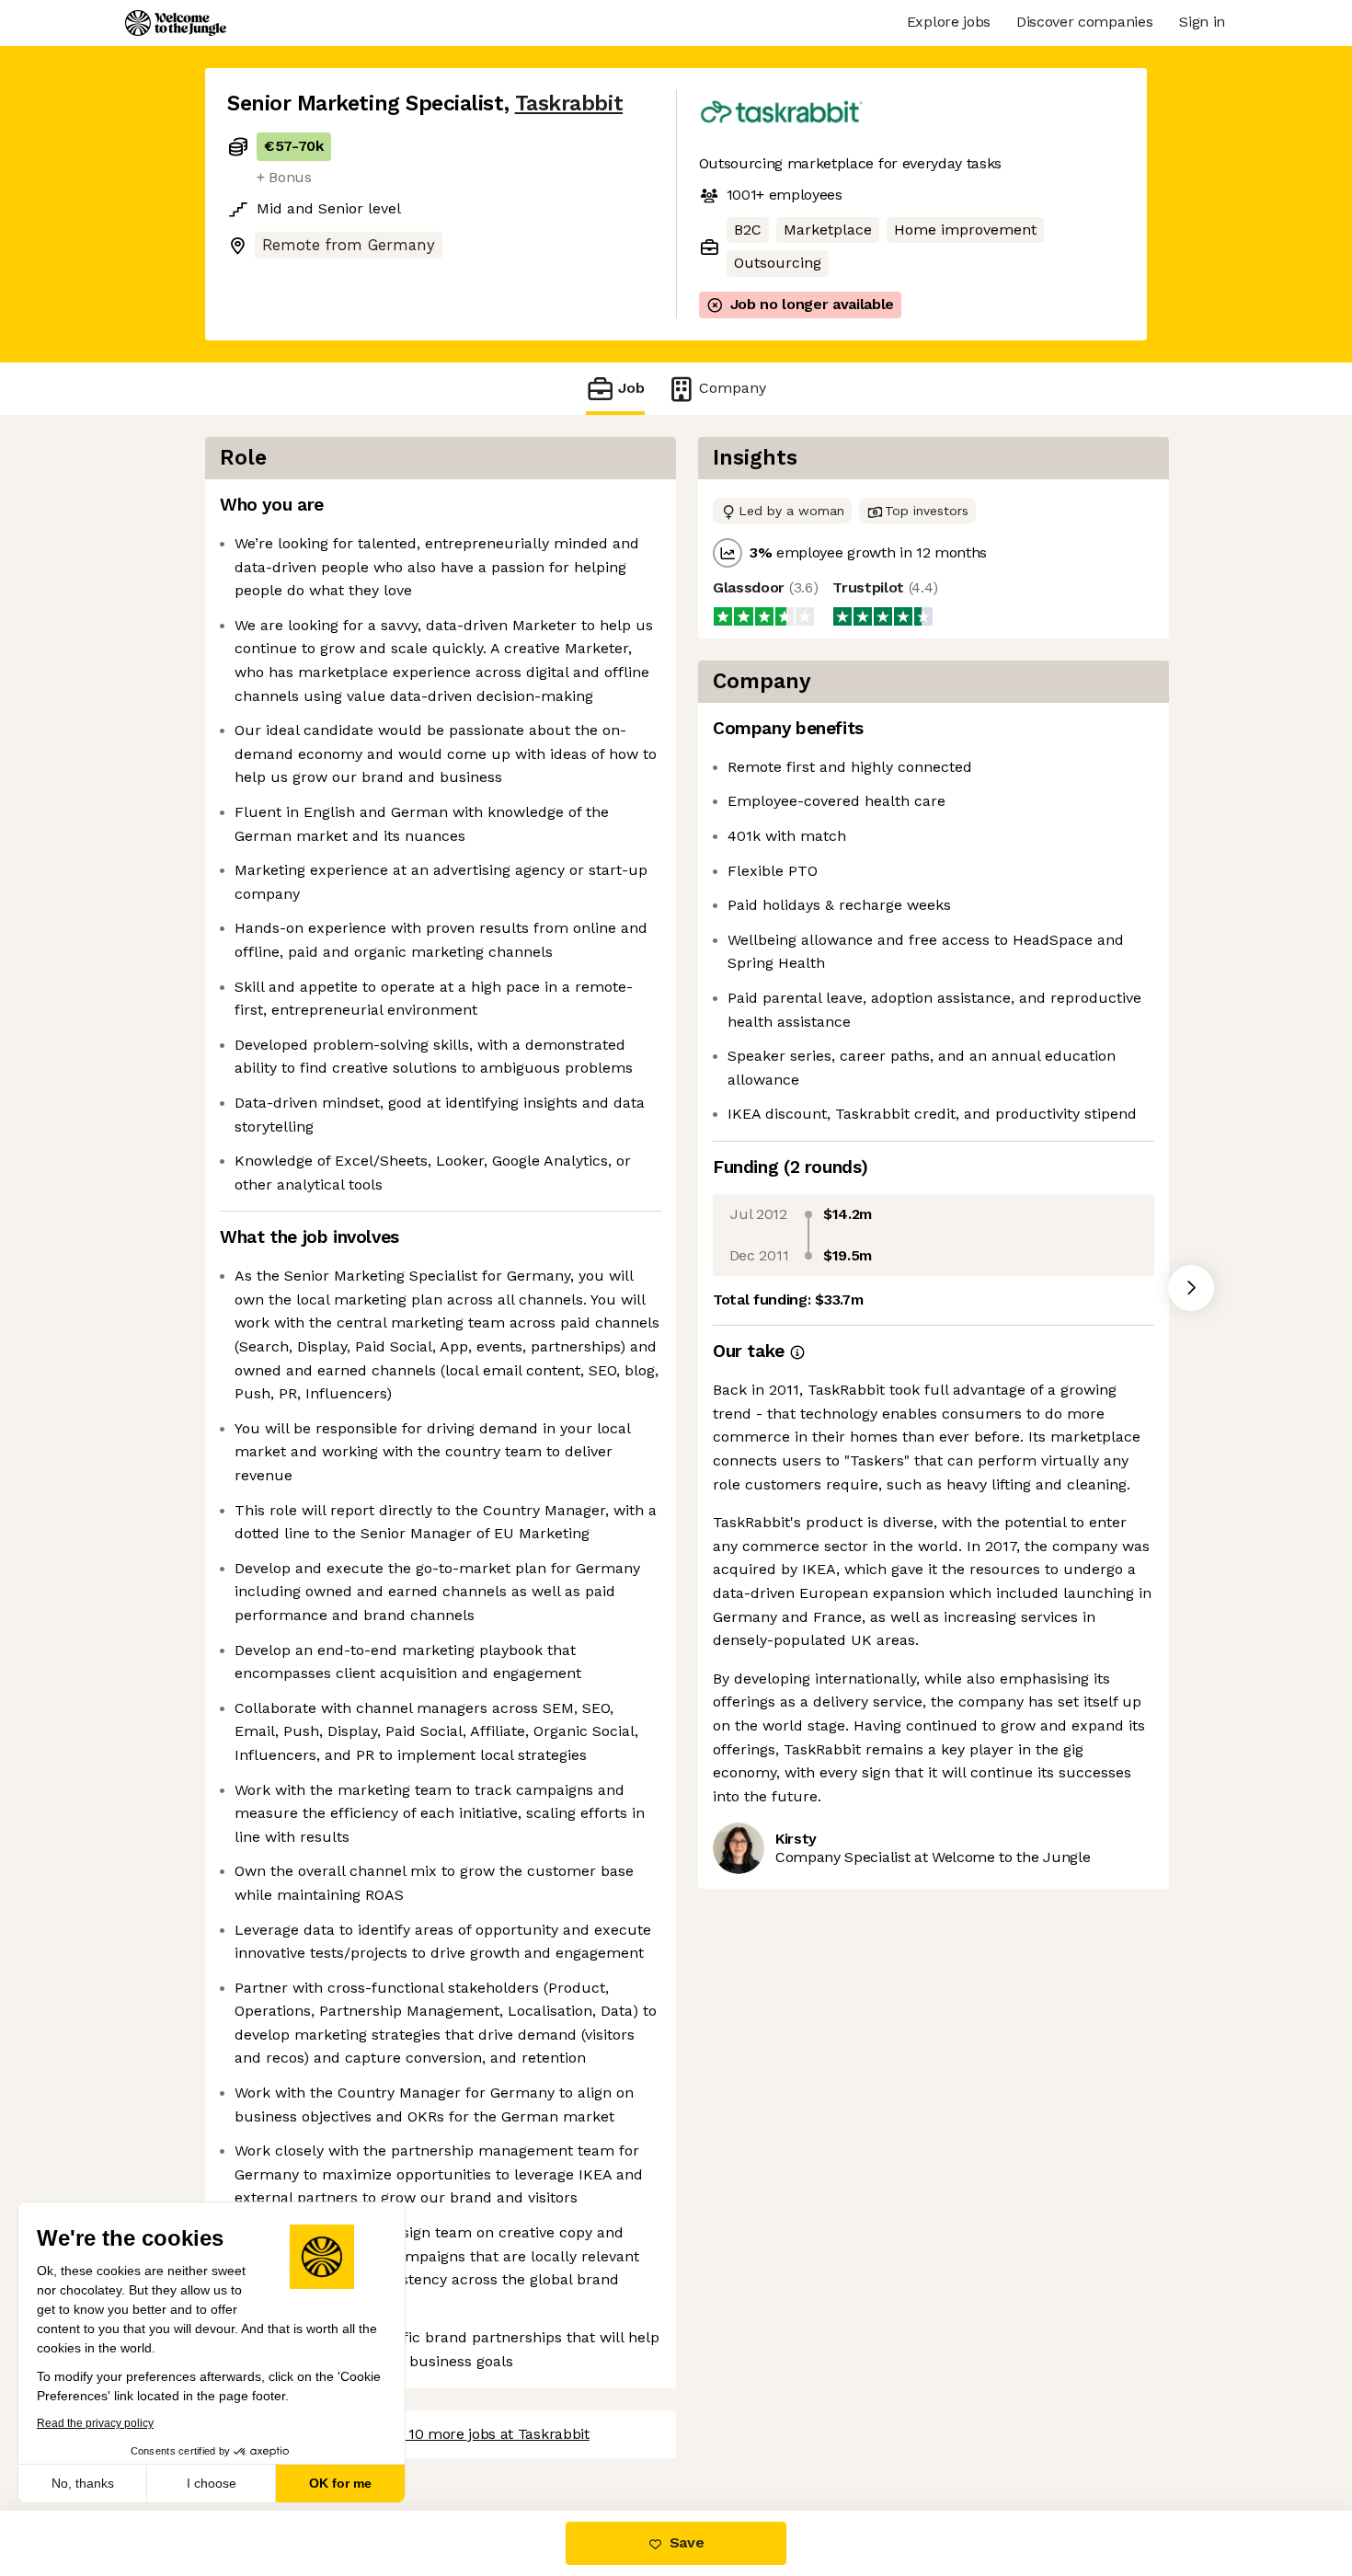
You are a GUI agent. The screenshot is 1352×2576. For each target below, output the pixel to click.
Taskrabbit (569, 103)
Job (631, 388)
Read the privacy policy (95, 2423)
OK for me (340, 2483)
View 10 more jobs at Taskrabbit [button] (481, 2434)
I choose (212, 2483)
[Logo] (176, 23)
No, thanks (83, 2483)
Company (733, 388)
